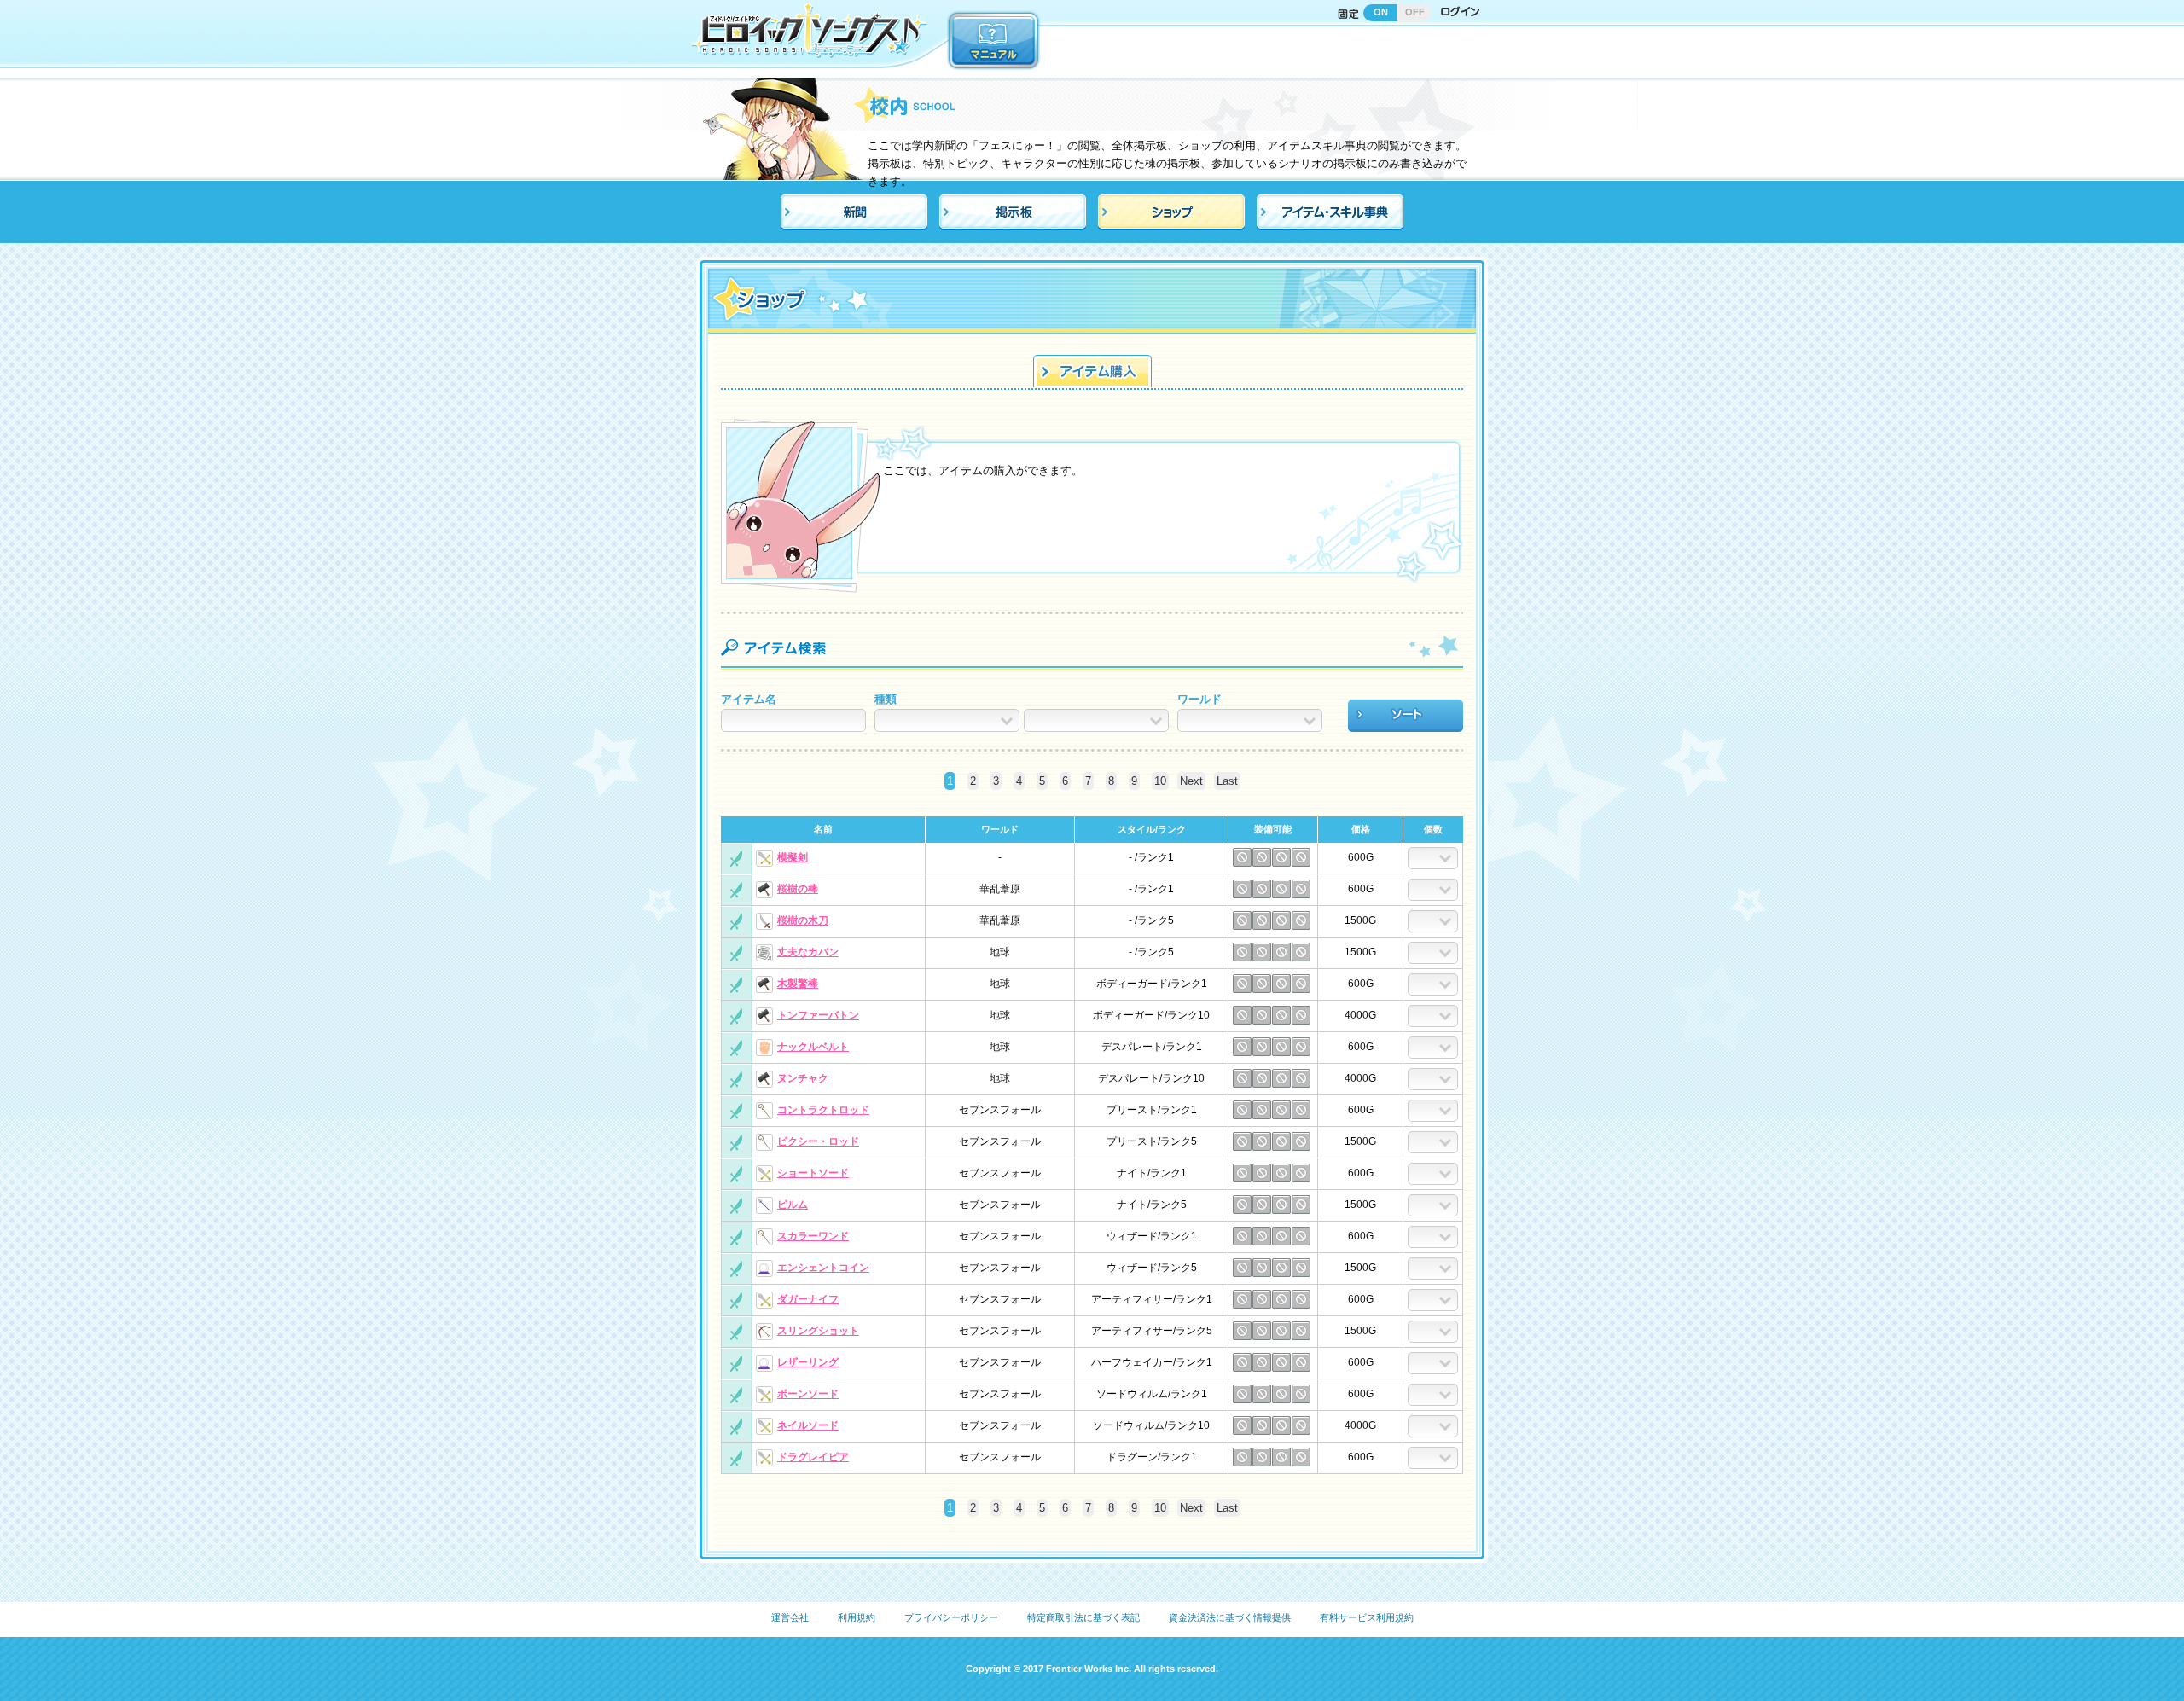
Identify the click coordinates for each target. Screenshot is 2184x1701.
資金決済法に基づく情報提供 (1230, 1617)
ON (1381, 12)
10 (1160, 781)
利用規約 (857, 1617)
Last (1227, 781)
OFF (1415, 12)
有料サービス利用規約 (1367, 1617)
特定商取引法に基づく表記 (1083, 1617)
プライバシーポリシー (951, 1617)
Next (1191, 781)
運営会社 (790, 1617)
